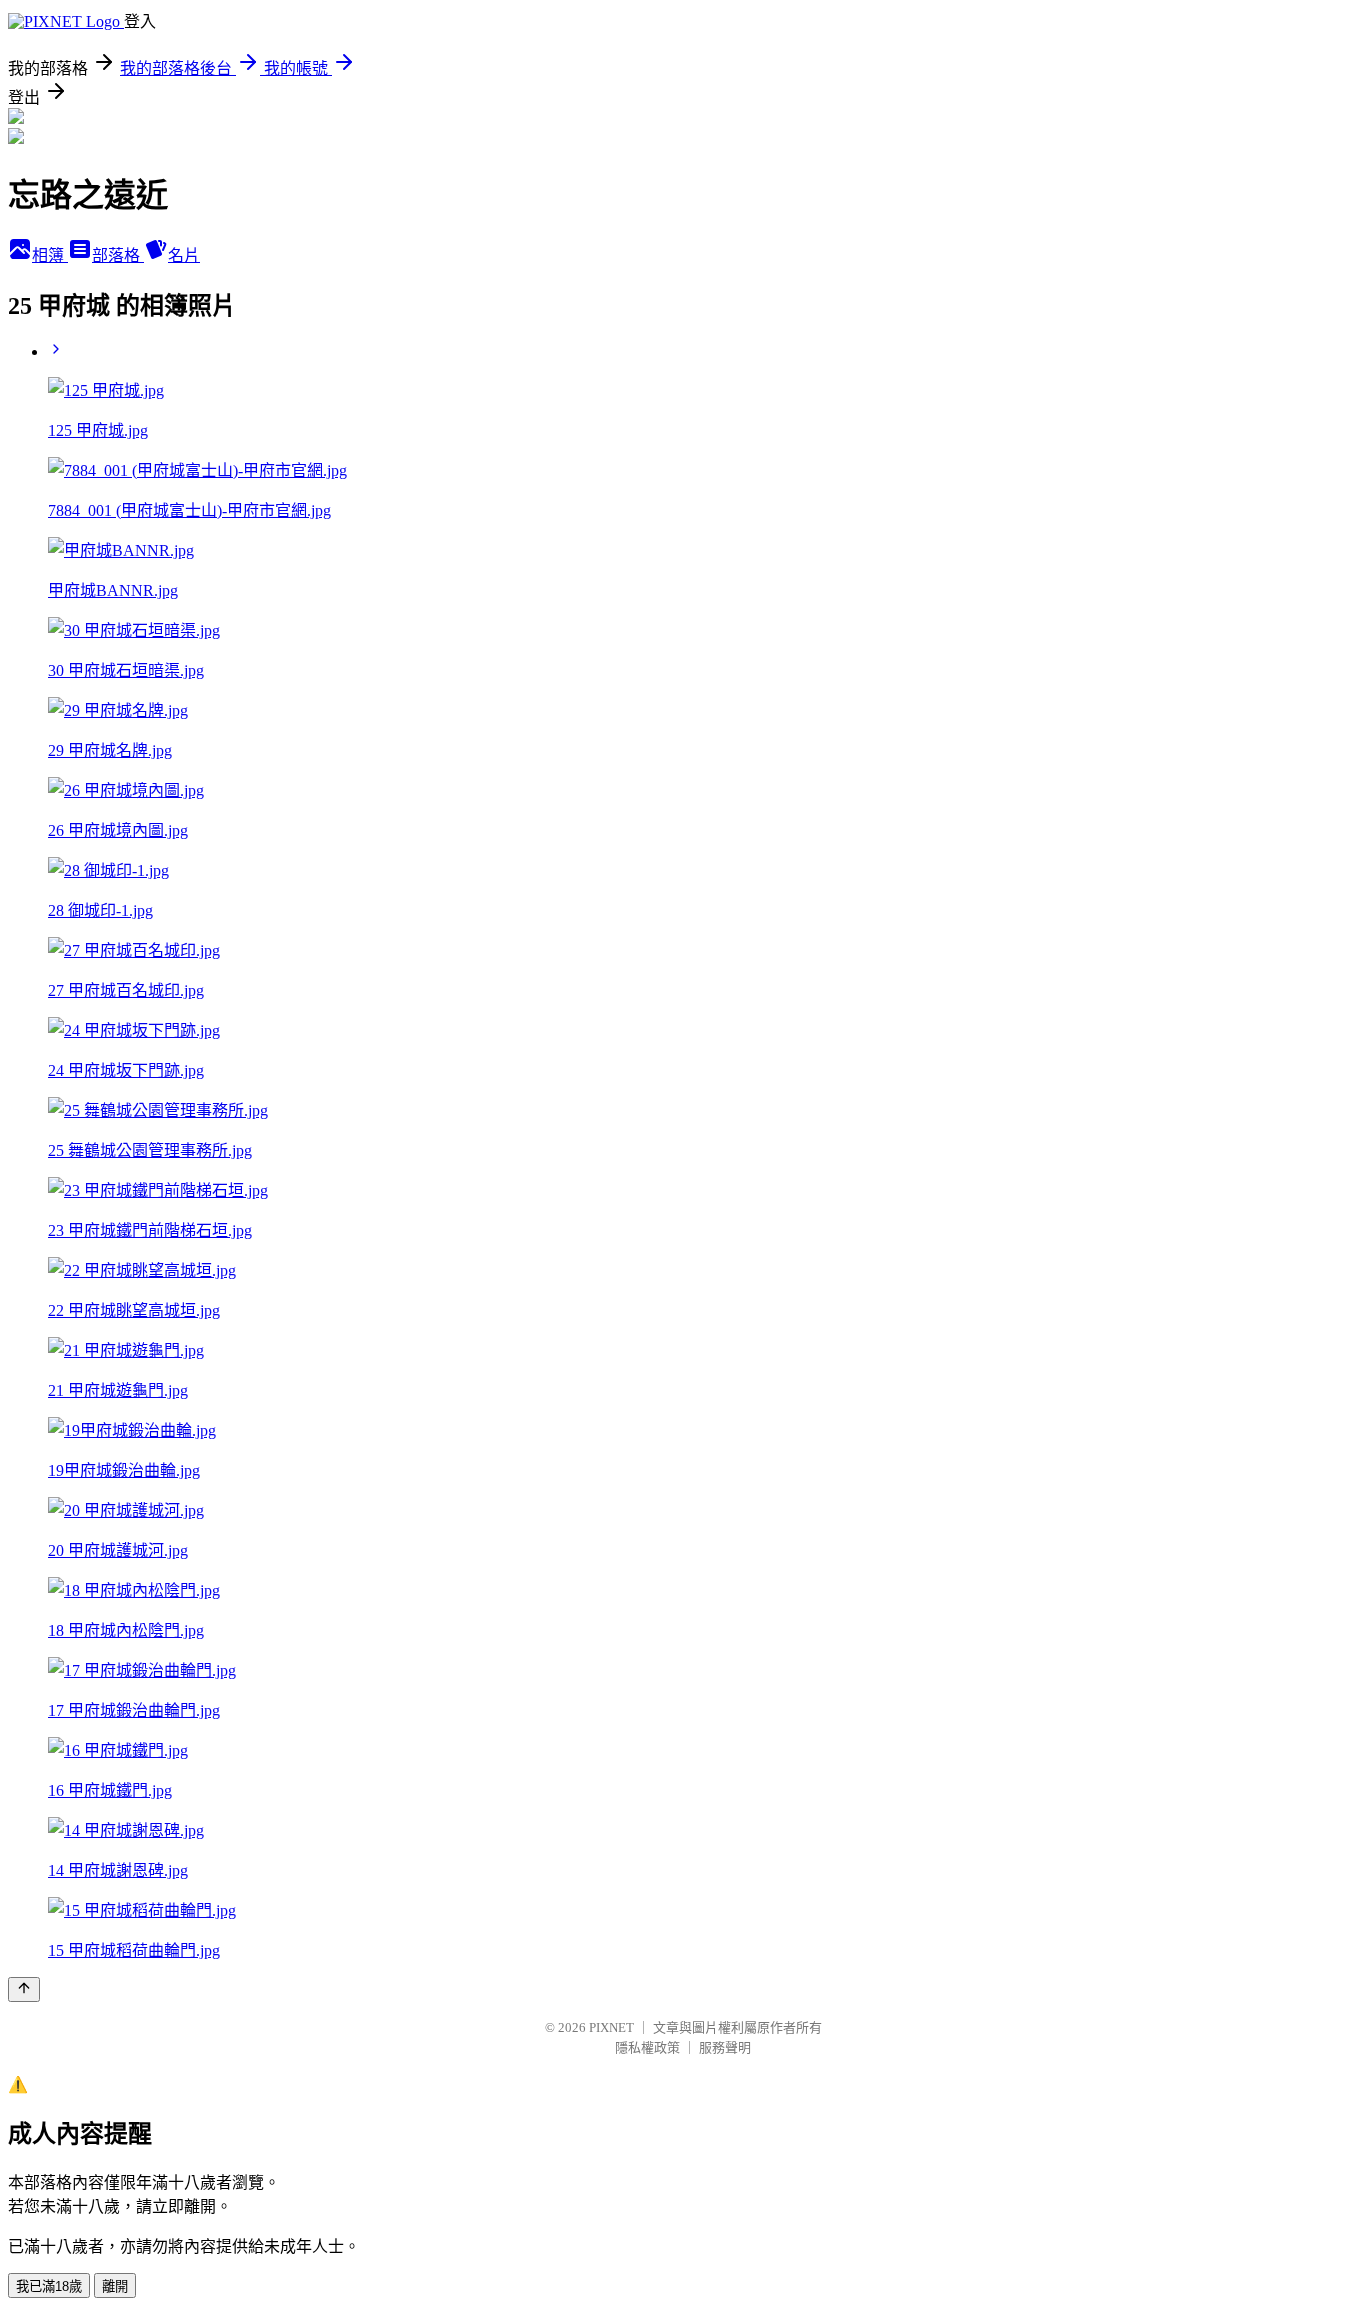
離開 (115, 2286)
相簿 (50, 255)
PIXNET (611, 2027)
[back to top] (24, 1989)
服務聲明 (725, 2047)
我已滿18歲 (49, 2286)
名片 (184, 255)
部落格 (118, 255)
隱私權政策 (647, 2047)
